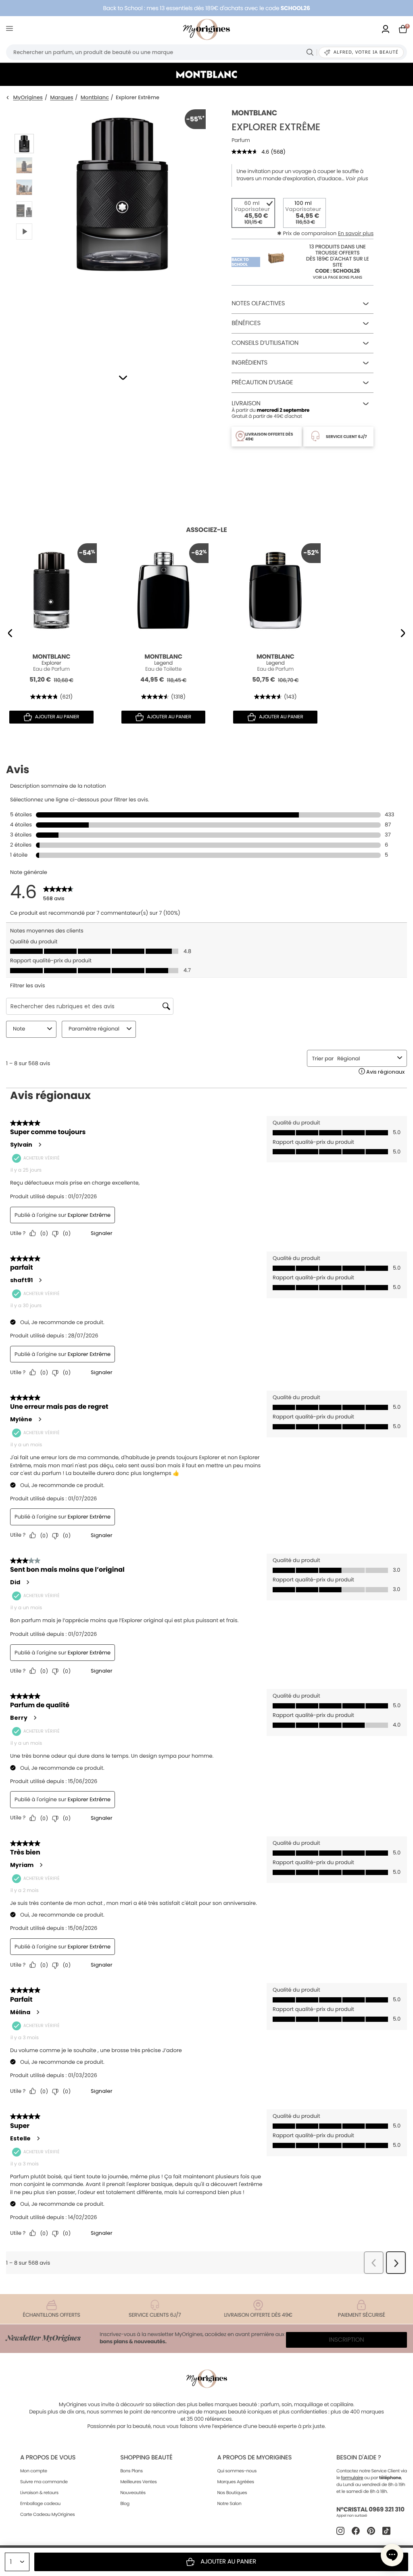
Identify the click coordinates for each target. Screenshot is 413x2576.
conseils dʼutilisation (265, 343)
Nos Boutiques (232, 2493)
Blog (125, 2503)
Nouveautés (133, 2493)
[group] (122, 230)
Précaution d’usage (262, 383)
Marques (62, 98)
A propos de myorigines (254, 2458)
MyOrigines (28, 98)
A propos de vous (48, 2458)
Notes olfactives (258, 303)
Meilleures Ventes (139, 2482)
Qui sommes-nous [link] (237, 2471)
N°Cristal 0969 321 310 (370, 2510)
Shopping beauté (146, 2458)
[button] (123, 378)
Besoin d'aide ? (359, 2458)
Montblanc (95, 98)
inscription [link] (347, 2340)
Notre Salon (229, 2503)
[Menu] (11, 30)
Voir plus (357, 179)
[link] (386, 30)
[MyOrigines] (206, 29)
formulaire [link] (352, 2478)
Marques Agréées (236, 2482)
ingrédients (249, 363)
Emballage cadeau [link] (40, 2503)
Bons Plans (131, 2471)
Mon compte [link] (34, 2471)
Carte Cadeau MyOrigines (47, 2514)
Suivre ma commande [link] (44, 2482)
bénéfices (246, 323)
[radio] (253, 213)
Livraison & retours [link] (39, 2493)
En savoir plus (356, 233)
